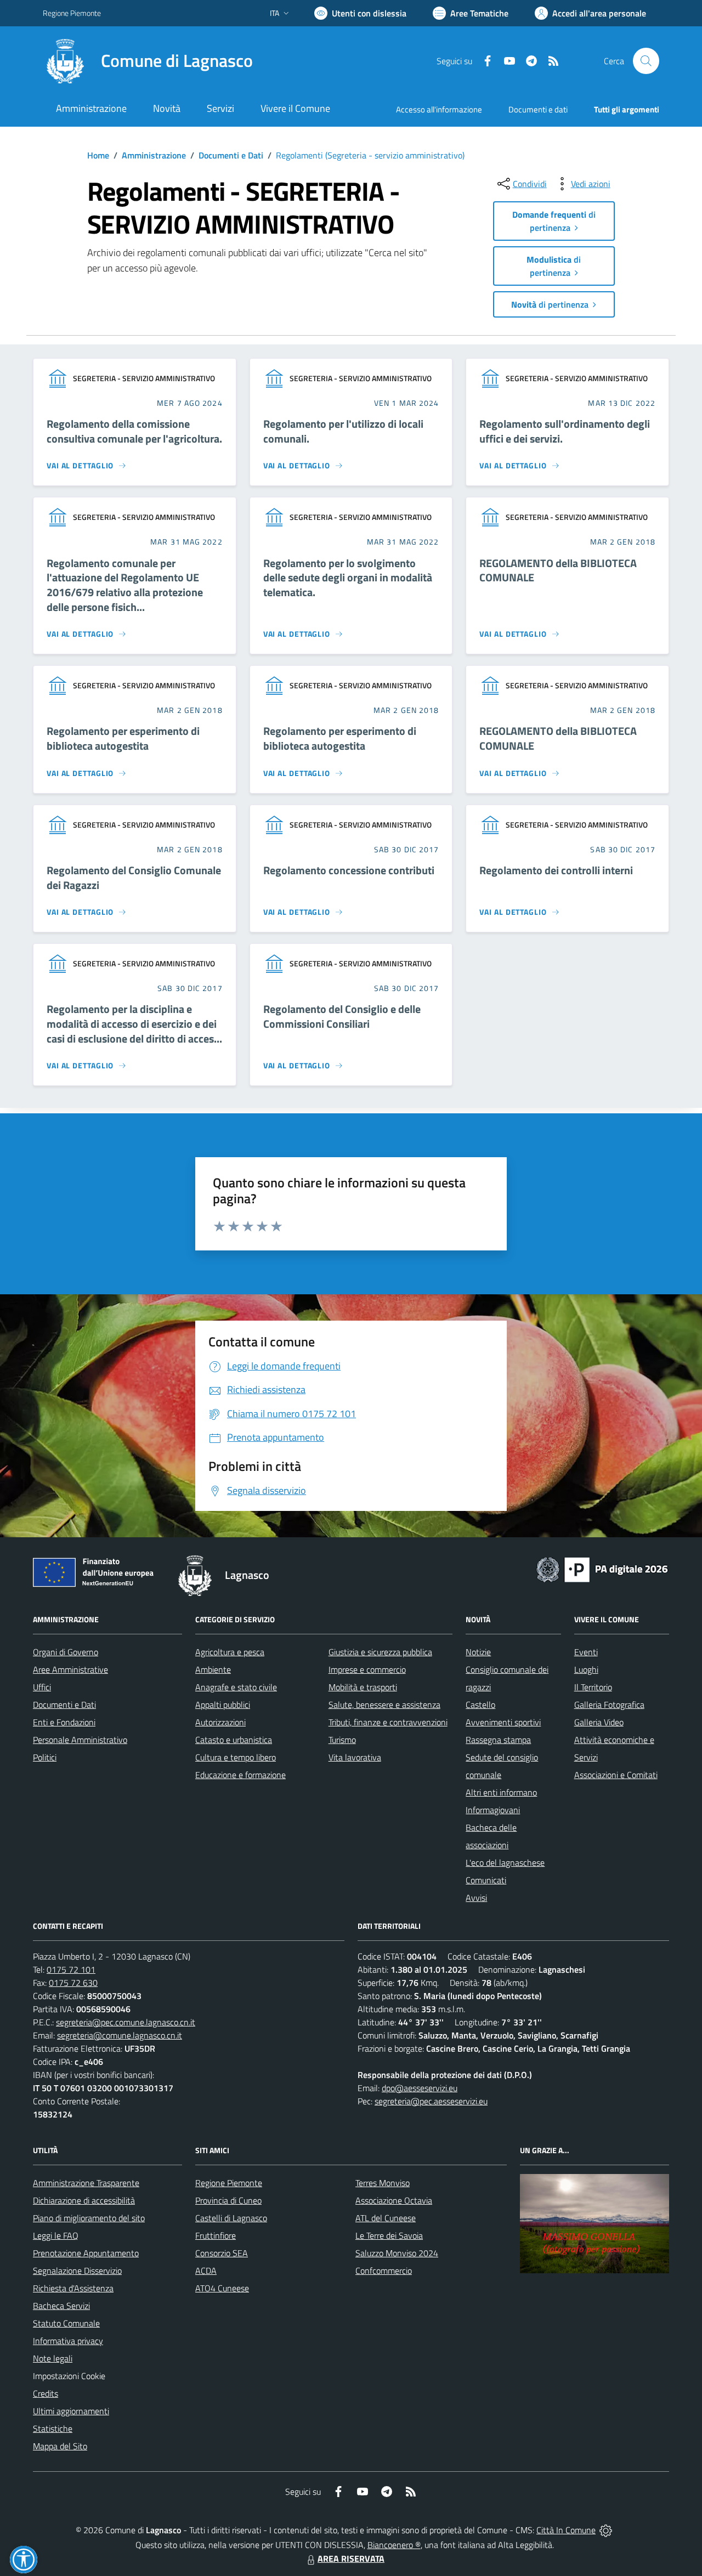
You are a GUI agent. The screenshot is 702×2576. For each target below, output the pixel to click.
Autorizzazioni (220, 1722)
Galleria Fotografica (609, 1705)
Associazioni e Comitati (616, 1775)
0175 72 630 (73, 1983)
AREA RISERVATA (351, 2558)
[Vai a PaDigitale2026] (602, 1569)
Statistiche (53, 2428)
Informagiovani (493, 1810)
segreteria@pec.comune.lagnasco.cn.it (126, 2022)
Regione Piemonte (72, 13)
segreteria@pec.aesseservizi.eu (431, 2101)
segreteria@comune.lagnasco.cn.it (120, 2035)
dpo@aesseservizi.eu (420, 2088)
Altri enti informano (501, 1792)
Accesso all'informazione (439, 109)
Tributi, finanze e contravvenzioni (388, 1722)
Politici (45, 1757)
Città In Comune (566, 2530)
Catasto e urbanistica (234, 1740)
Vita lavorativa (355, 1757)
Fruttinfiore (216, 2235)
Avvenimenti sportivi (503, 1722)
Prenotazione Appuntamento (86, 2253)
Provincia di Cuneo (228, 2200)
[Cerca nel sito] (646, 61)
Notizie (478, 1652)
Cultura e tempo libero (236, 1757)
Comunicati (486, 1880)
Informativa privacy (68, 2341)
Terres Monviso (383, 2183)
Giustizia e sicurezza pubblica (380, 1652)
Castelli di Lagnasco (231, 2218)
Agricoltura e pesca (230, 1652)
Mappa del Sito (60, 2446)
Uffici (42, 1687)
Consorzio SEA (222, 2253)
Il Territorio (593, 1687)
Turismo (342, 1740)
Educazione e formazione (240, 1775)
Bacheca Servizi (61, 2306)
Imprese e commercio (367, 1669)
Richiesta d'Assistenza (73, 2288)
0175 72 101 (71, 1969)
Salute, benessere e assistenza (384, 1705)
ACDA (206, 2271)
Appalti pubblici (223, 1705)
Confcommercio (384, 2271)
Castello (480, 1705)
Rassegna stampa (498, 1740)
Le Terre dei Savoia (389, 2235)
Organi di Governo (66, 1652)
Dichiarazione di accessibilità (84, 2200)
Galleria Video (599, 1722)
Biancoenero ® (394, 2545)
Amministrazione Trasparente (86, 2183)
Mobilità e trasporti (363, 1687)
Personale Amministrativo (80, 1740)
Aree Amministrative (70, 1669)
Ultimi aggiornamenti (71, 2411)
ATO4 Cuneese (222, 2288)
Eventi (586, 1652)
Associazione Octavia (394, 2200)
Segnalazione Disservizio (77, 2271)
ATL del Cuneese (386, 2218)
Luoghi (586, 1669)
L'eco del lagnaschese (505, 1862)
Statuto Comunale (66, 2323)
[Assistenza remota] (606, 2530)
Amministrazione (154, 155)
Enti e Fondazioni (64, 1722)
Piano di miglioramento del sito (89, 2218)
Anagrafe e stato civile (236, 1687)
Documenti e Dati (231, 155)
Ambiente (213, 1669)
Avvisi (476, 1898)
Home (98, 155)
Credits (46, 2393)
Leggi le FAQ (56, 2235)
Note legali (53, 2358)
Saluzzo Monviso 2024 (397, 2253)
